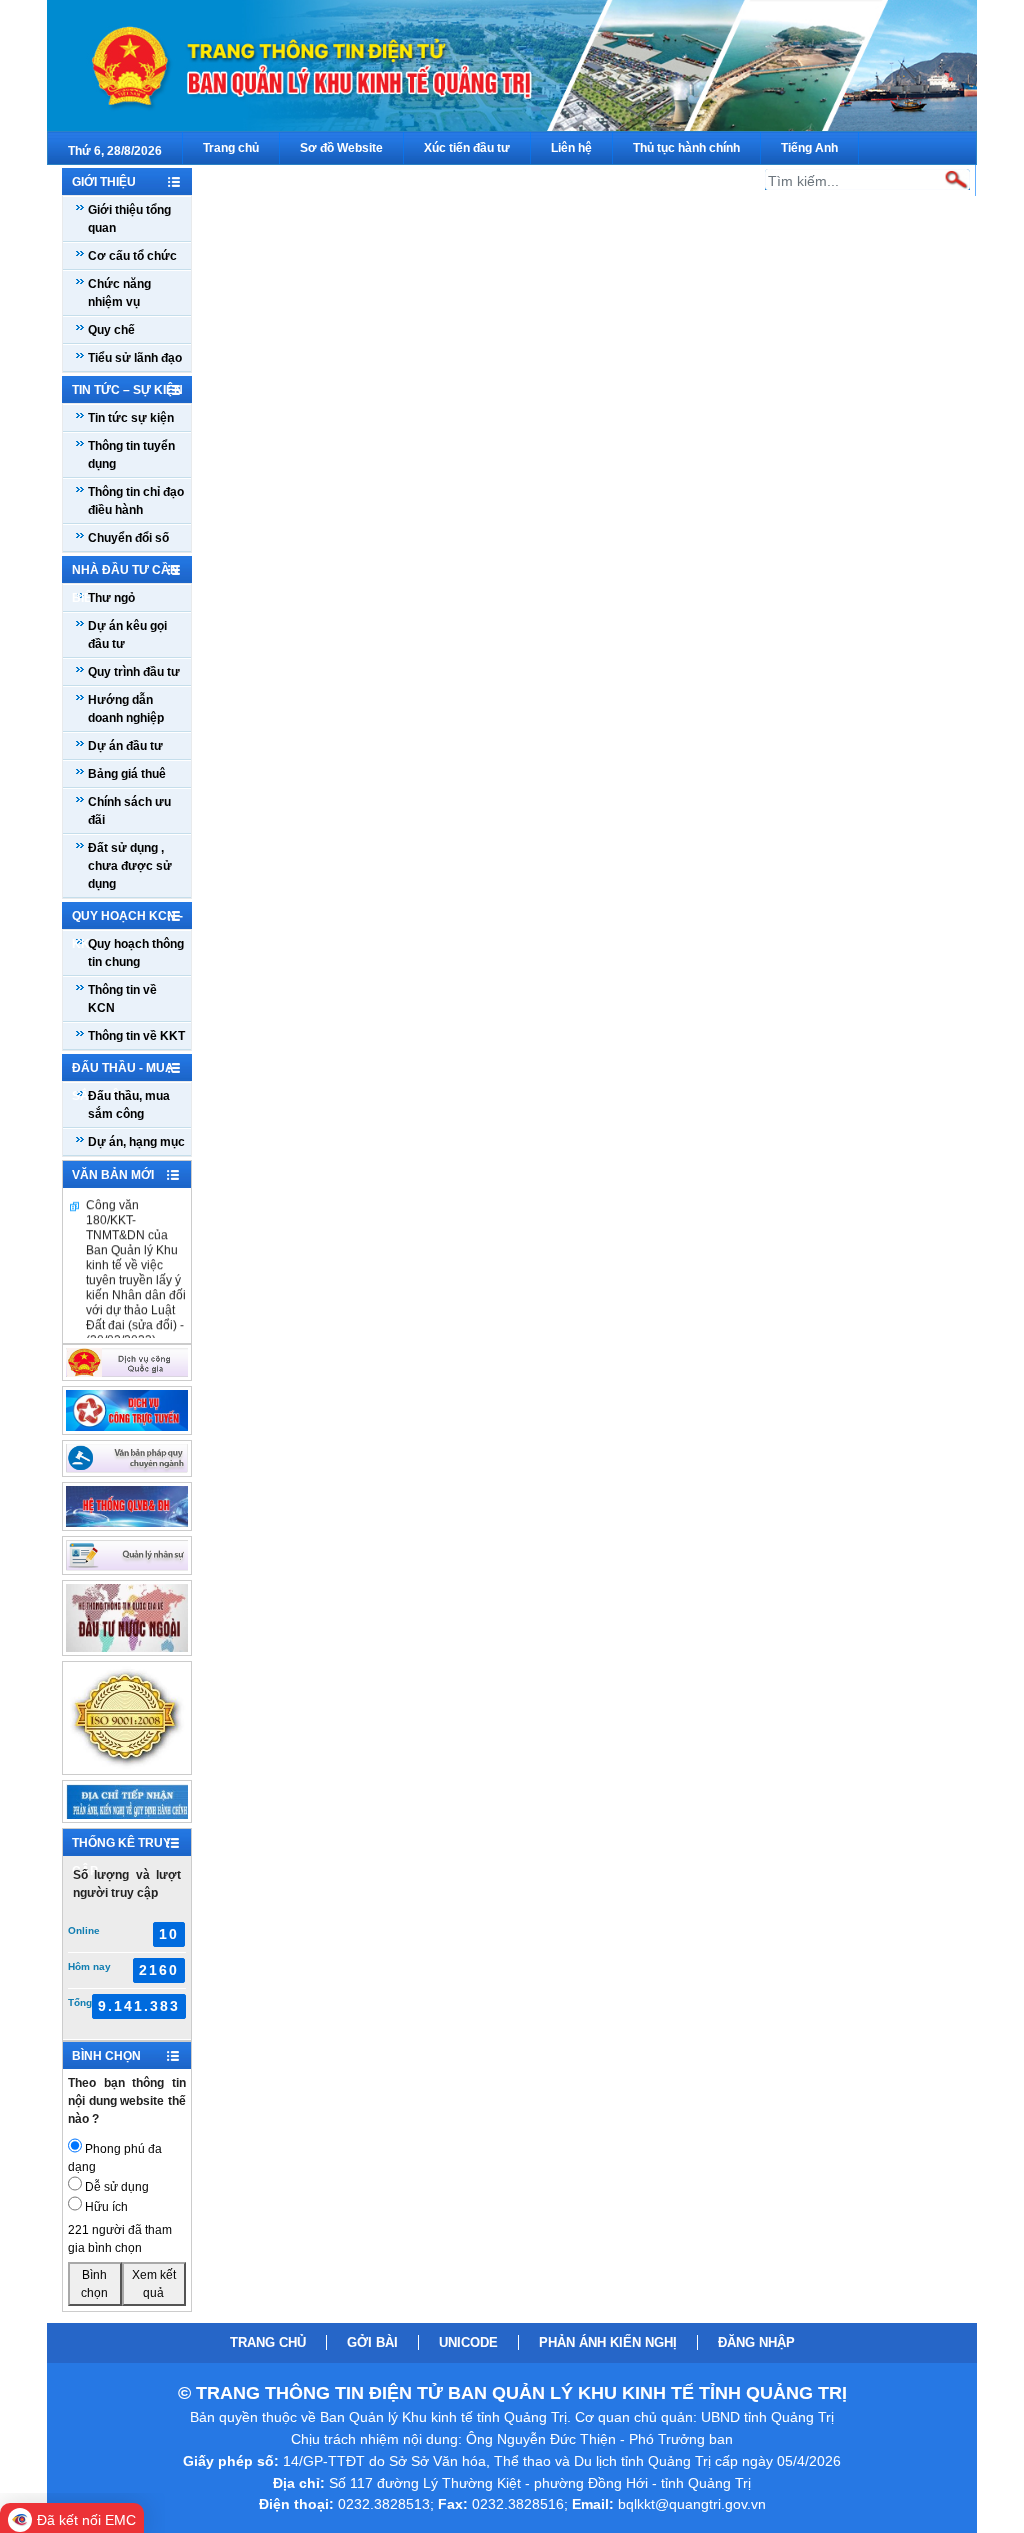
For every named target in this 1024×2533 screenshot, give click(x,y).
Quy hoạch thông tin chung (136, 953)
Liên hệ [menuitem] (571, 148)
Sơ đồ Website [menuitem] (341, 148)
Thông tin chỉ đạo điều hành (136, 501)
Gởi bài (372, 2342)
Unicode (468, 2342)
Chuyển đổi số (128, 538)
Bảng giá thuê (127, 774)
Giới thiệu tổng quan (129, 219)
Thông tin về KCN (122, 999)
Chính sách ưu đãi (129, 811)
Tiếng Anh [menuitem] (809, 148)
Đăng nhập (756, 2342)
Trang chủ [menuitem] (231, 148)
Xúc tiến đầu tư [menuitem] (467, 148)
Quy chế (111, 330)
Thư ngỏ (111, 598)
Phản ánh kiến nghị (608, 2342)
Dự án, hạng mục (136, 1142)
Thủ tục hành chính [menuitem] (686, 148)
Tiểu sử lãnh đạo (135, 358)
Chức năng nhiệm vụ (119, 293)
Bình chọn (94, 2284)
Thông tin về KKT (136, 1036)
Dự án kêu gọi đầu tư (127, 635)
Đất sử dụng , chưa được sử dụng (130, 866)
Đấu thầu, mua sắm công (129, 1105)
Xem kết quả (154, 2284)
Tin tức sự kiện (131, 418)
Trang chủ (268, 2342)
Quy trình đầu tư (134, 672)
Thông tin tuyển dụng (131, 455)
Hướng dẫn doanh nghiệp (126, 709)
